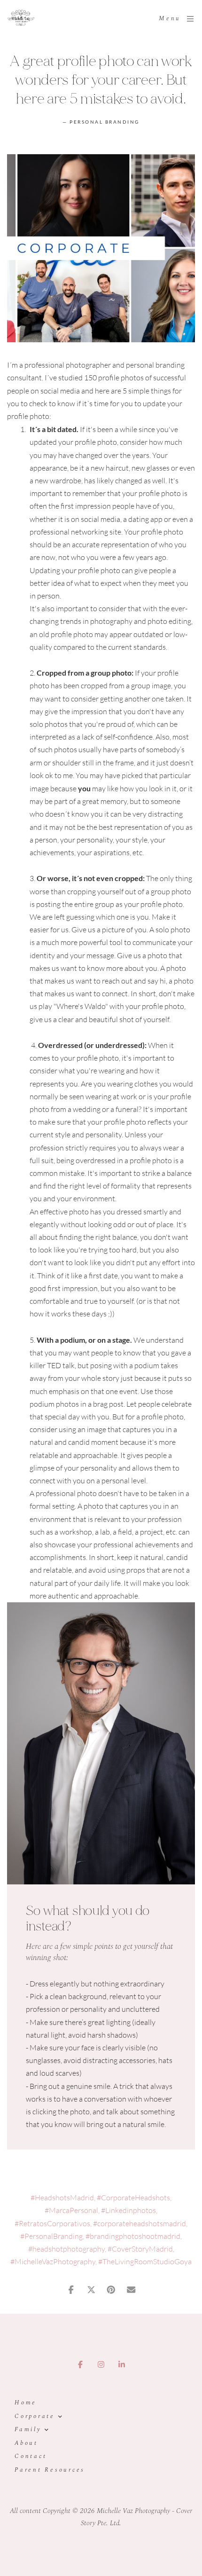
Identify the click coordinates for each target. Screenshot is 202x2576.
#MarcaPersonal (71, 2210)
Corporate (35, 2416)
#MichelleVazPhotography (53, 2261)
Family (28, 2430)
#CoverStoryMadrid (140, 2249)
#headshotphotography (66, 2249)
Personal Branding (105, 122)
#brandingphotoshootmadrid (133, 2236)
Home (26, 2403)
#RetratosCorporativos (52, 2223)
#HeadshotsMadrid (62, 2198)
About (26, 2443)
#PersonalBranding (51, 2236)
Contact (31, 2456)
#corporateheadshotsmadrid (140, 2223)
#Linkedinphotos (128, 2210)
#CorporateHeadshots (133, 2198)
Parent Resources (50, 2470)
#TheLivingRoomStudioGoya (145, 2261)
